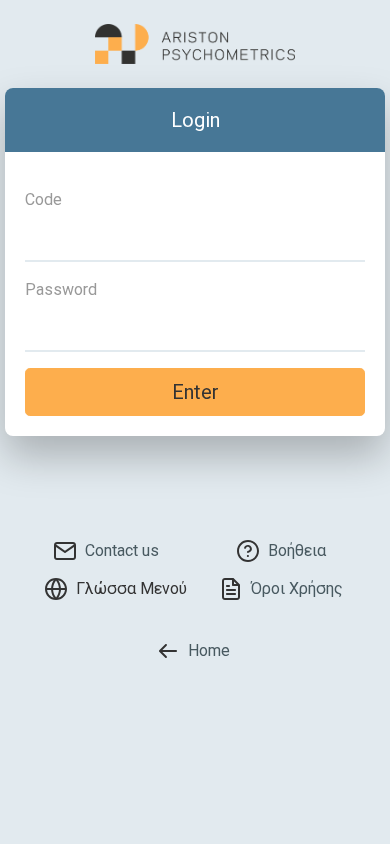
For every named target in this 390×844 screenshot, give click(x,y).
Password (61, 289)
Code (43, 199)
